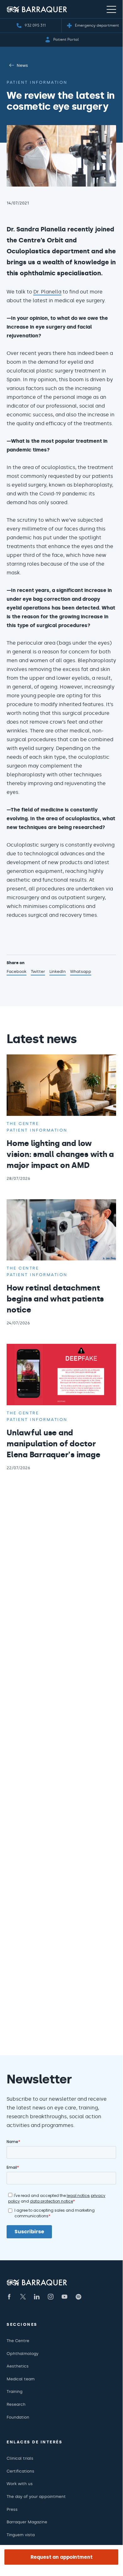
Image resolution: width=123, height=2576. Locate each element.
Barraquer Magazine (27, 2522)
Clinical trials (20, 2458)
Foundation (18, 2417)
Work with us (20, 2484)
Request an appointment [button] (61, 2557)
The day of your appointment (36, 2497)
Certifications (20, 2471)
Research (16, 2404)
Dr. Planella (47, 292)
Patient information (37, 82)
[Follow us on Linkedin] (37, 2297)
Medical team (21, 2379)
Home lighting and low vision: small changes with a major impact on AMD (60, 1154)
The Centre (18, 2341)
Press (12, 2509)
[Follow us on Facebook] (9, 2297)
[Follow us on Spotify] (78, 2297)
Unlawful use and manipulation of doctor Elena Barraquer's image (53, 1444)
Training (14, 2391)
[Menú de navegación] (111, 9)
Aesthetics (18, 2366)
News (22, 65)
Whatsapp (81, 972)
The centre (23, 1124)
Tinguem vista (21, 2535)
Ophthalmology (22, 2354)
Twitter (38, 972)
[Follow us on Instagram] (51, 2297)
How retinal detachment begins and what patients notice (55, 1299)
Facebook (17, 972)
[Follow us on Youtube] (64, 2297)
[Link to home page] (37, 9)
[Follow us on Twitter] (23, 2297)
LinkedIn (58, 972)
